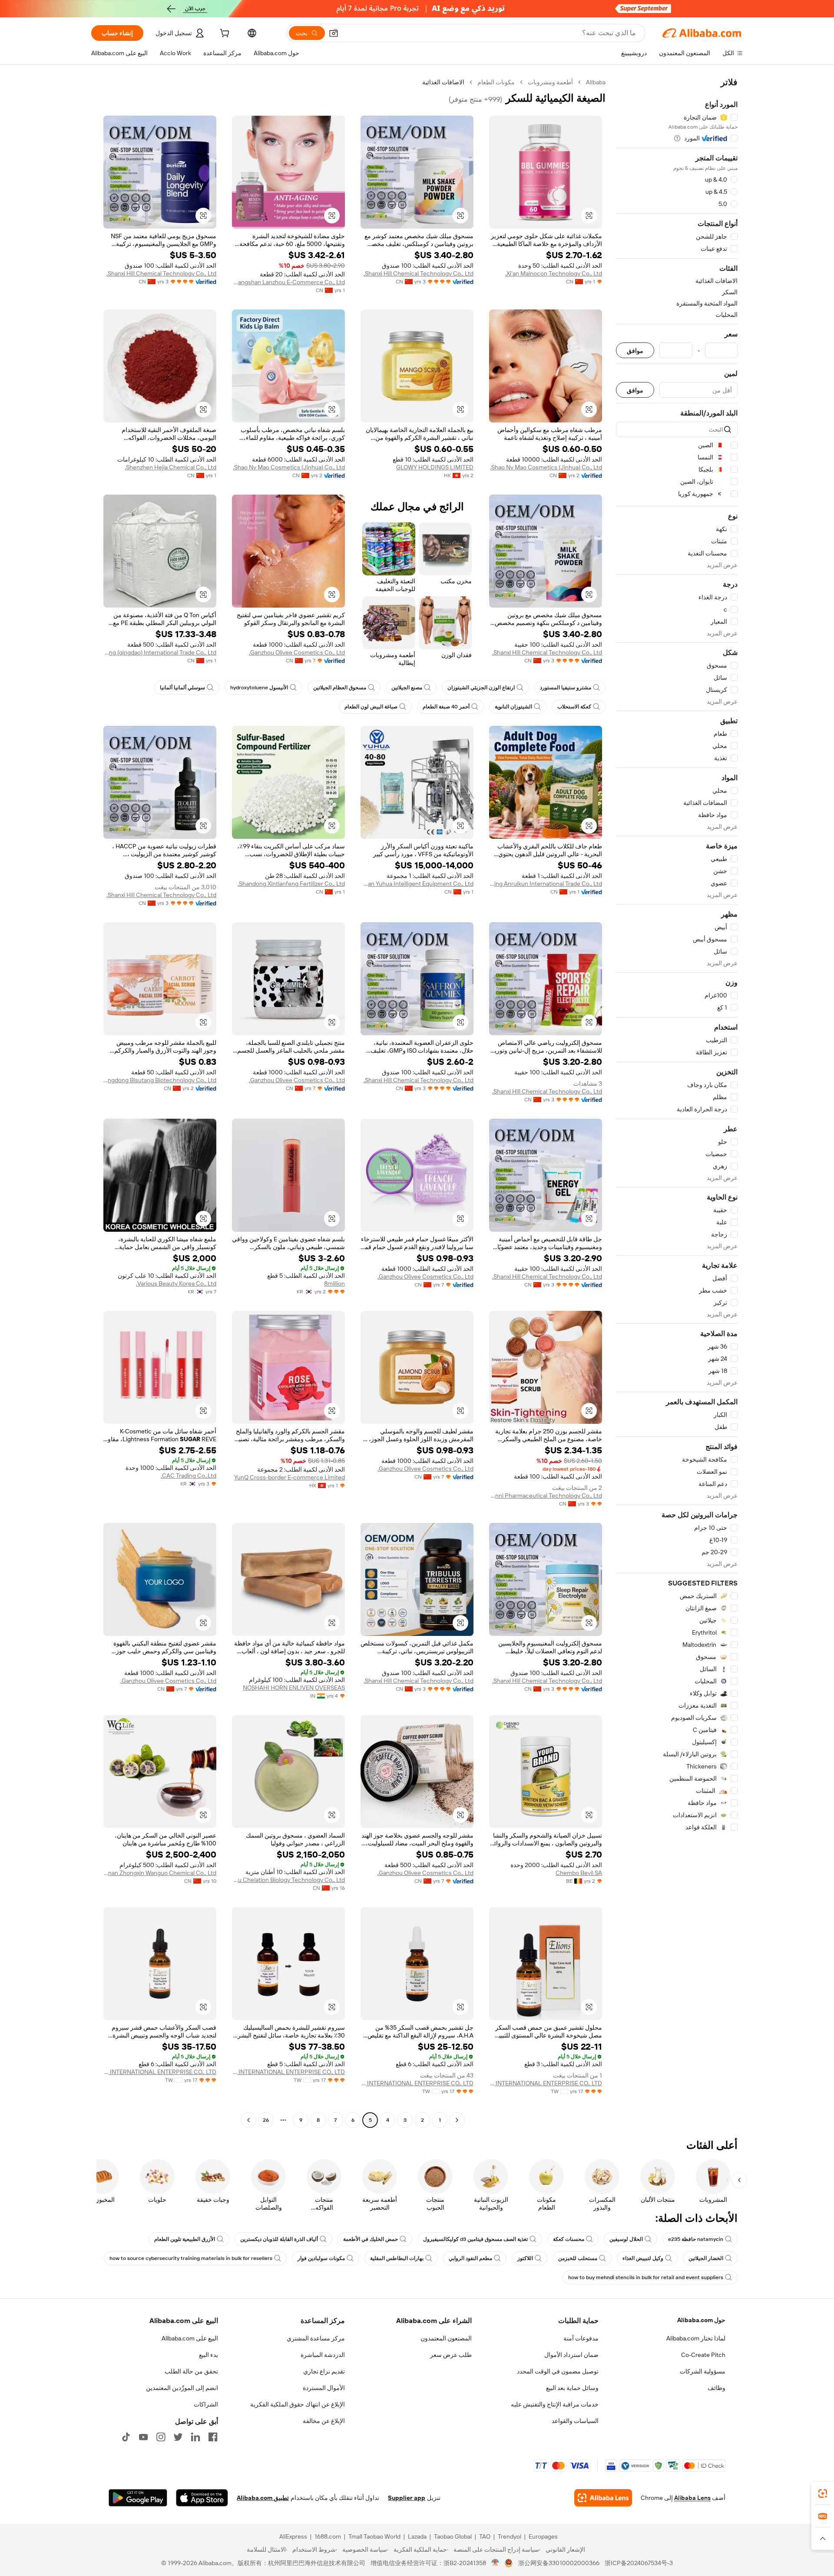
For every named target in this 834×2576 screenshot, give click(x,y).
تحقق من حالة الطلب (191, 2371)
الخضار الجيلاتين (706, 2258)
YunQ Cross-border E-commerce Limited (290, 1477)
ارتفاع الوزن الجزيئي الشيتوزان (481, 688)
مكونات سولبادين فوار (321, 2258)
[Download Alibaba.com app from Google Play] (138, 2498)
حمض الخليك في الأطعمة (371, 2239)
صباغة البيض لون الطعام (371, 707)
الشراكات (206, 2404)
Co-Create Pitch (703, 2355)
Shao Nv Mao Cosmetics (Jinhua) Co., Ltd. (546, 467)
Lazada (417, 2536)
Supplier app (407, 2498)
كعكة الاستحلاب (574, 707)
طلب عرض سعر (451, 2355)
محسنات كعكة (569, 2239)
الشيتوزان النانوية (513, 707)
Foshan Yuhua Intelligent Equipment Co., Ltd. (417, 884)
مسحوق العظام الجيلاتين (340, 688)
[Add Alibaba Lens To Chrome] (603, 2498)
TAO (485, 2536)
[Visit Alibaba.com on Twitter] (178, 2437)
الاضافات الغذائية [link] (443, 82)
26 (266, 2120)
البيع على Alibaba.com (190, 2338)
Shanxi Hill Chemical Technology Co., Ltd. (419, 273)
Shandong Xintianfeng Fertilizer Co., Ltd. (291, 884)
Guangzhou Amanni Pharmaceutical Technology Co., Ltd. (546, 1496)
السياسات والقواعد (575, 2421)
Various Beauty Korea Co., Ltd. (176, 1283)
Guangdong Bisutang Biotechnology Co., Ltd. (160, 1080)
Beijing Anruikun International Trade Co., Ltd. (546, 884)
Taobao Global (453, 2536)
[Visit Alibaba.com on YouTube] (143, 2437)
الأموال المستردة (324, 2388)
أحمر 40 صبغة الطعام (446, 707)
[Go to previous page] (457, 2120)
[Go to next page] (248, 2120)
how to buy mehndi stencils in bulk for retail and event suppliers (646, 2277)
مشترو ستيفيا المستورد (566, 688)
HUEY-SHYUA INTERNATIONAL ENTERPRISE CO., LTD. (546, 2083)
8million (334, 1283)
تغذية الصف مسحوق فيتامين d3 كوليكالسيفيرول (475, 2239)
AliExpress (293, 2536)
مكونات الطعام (496, 82)
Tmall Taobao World (374, 2536)
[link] (823, 2493)
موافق (635, 351)
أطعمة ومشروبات (550, 82)
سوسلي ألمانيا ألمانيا (182, 688)
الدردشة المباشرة (323, 2355)
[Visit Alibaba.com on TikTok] (126, 2437)
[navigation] (677, 1102)
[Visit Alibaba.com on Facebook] (213, 2437)
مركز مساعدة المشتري (316, 2338)
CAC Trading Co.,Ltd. (189, 1476)
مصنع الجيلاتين (407, 688)
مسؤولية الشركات (703, 2371)
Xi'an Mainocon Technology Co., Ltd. (554, 273)
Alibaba (596, 82)
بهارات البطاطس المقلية (397, 2258)
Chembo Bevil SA (579, 1873)
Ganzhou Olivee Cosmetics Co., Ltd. (297, 652)
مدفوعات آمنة (581, 2338)
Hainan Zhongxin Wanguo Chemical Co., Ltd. (160, 1873)
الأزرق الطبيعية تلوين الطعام (185, 2239)
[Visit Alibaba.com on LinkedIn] (195, 2437)
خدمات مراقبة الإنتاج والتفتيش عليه (555, 2404)
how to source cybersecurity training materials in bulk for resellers (191, 2258)
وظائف (717, 2388)
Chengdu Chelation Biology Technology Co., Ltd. (288, 1880)
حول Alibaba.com (701, 2320)
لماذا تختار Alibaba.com (696, 2338)
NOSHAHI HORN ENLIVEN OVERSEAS (294, 1688)
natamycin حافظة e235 (696, 2239)
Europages (543, 2536)
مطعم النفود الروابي (470, 2258)
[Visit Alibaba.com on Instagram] (161, 2437)
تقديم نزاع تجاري (324, 2371)
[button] (334, 33)
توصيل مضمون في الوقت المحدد (558, 2371)
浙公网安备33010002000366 (559, 2563)
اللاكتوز (525, 2258)
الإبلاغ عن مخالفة (324, 2421)
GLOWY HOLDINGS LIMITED (435, 467)
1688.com (328, 2536)
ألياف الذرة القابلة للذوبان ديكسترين (279, 2239)
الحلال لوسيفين (626, 2239)
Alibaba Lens (692, 2498)
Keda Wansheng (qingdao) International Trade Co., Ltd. (160, 652)
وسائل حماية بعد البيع (572, 2388)
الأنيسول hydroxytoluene (259, 688)
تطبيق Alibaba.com (263, 2498)
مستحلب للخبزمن (578, 2258)
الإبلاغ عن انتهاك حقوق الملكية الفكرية (298, 2404)
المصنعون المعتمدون (446, 2338)
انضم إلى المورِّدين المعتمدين (182, 2388)
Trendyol (510, 2536)
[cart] (224, 34)
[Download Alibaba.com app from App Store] (202, 2498)
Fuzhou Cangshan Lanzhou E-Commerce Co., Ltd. (288, 282)
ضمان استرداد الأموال (571, 2355)
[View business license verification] (495, 2563)
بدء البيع (208, 2355)
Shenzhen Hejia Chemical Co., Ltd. (170, 467)
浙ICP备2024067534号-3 (639, 2563)
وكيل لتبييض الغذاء (643, 2258)
